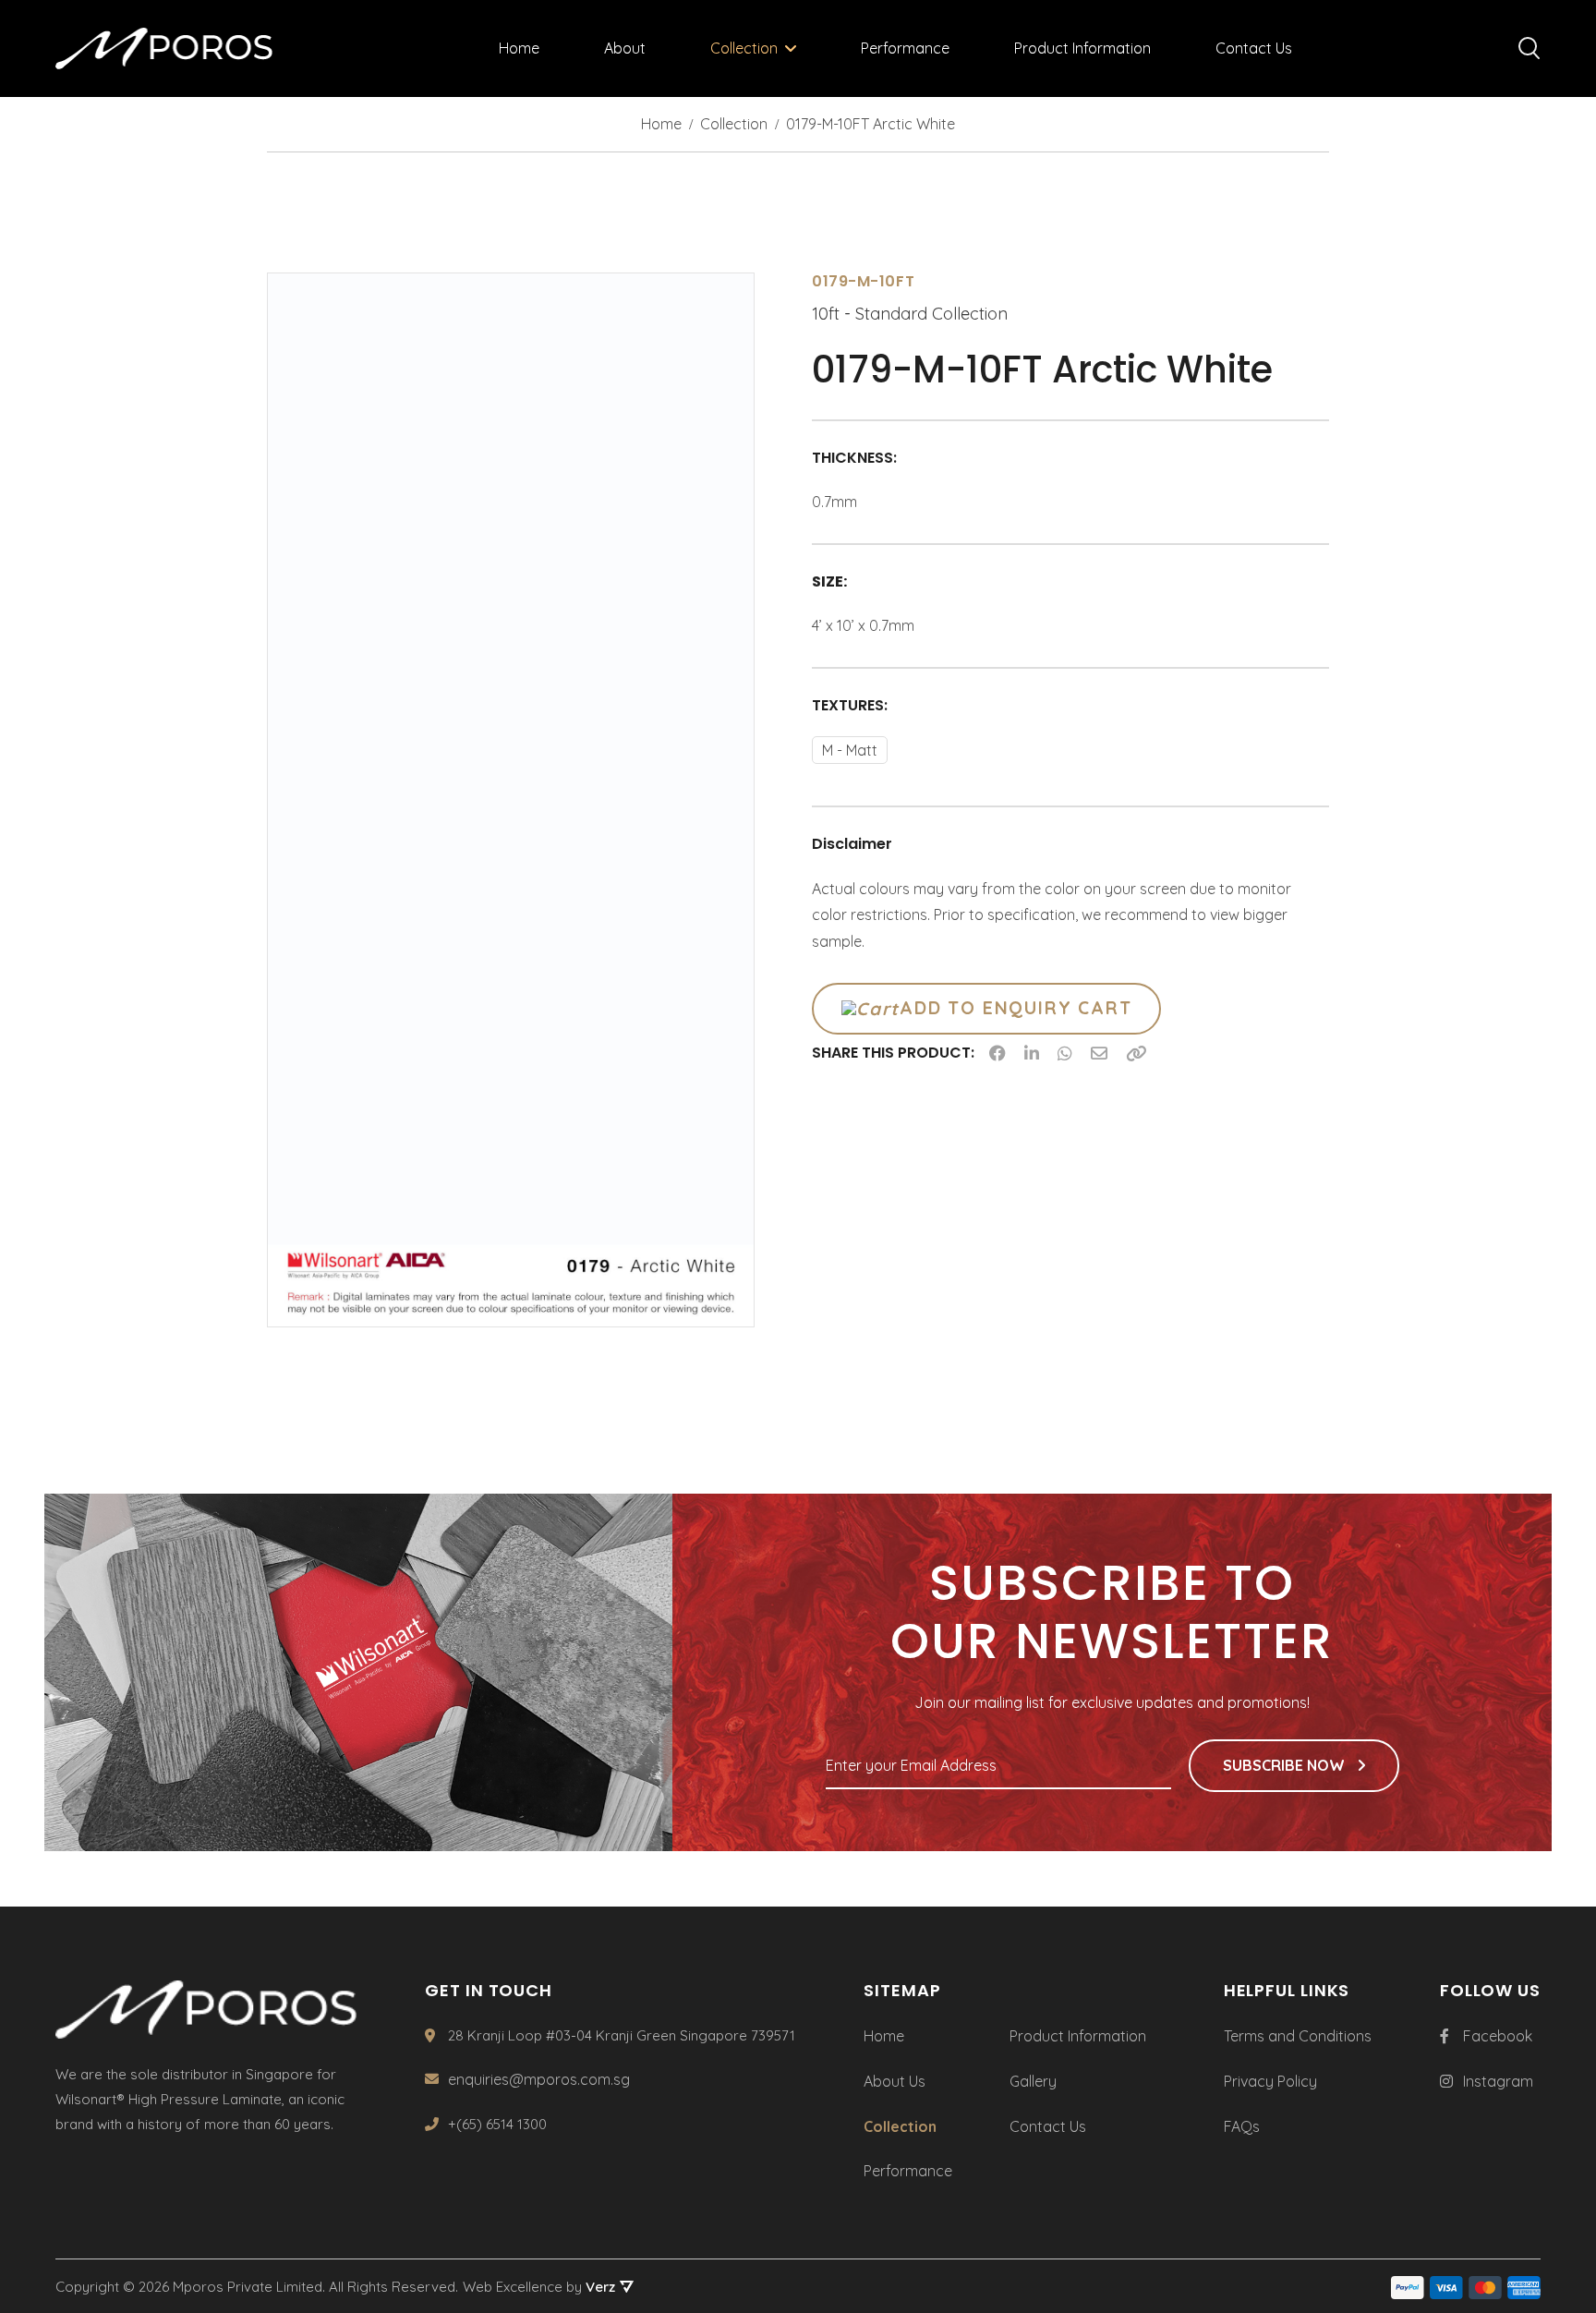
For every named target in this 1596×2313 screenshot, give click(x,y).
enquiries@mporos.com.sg (539, 2079)
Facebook (1498, 2036)
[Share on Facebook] (997, 1053)
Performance (905, 48)
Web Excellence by (539, 2287)
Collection (744, 48)
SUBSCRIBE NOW (1286, 1765)
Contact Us (1254, 48)
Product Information (1082, 48)
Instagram (1498, 2081)
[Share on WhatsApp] (1065, 1053)
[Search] (1529, 48)
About (625, 48)
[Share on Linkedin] (1032, 1053)
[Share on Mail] (1099, 1053)
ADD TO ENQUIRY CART (1016, 1008)
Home (519, 48)
